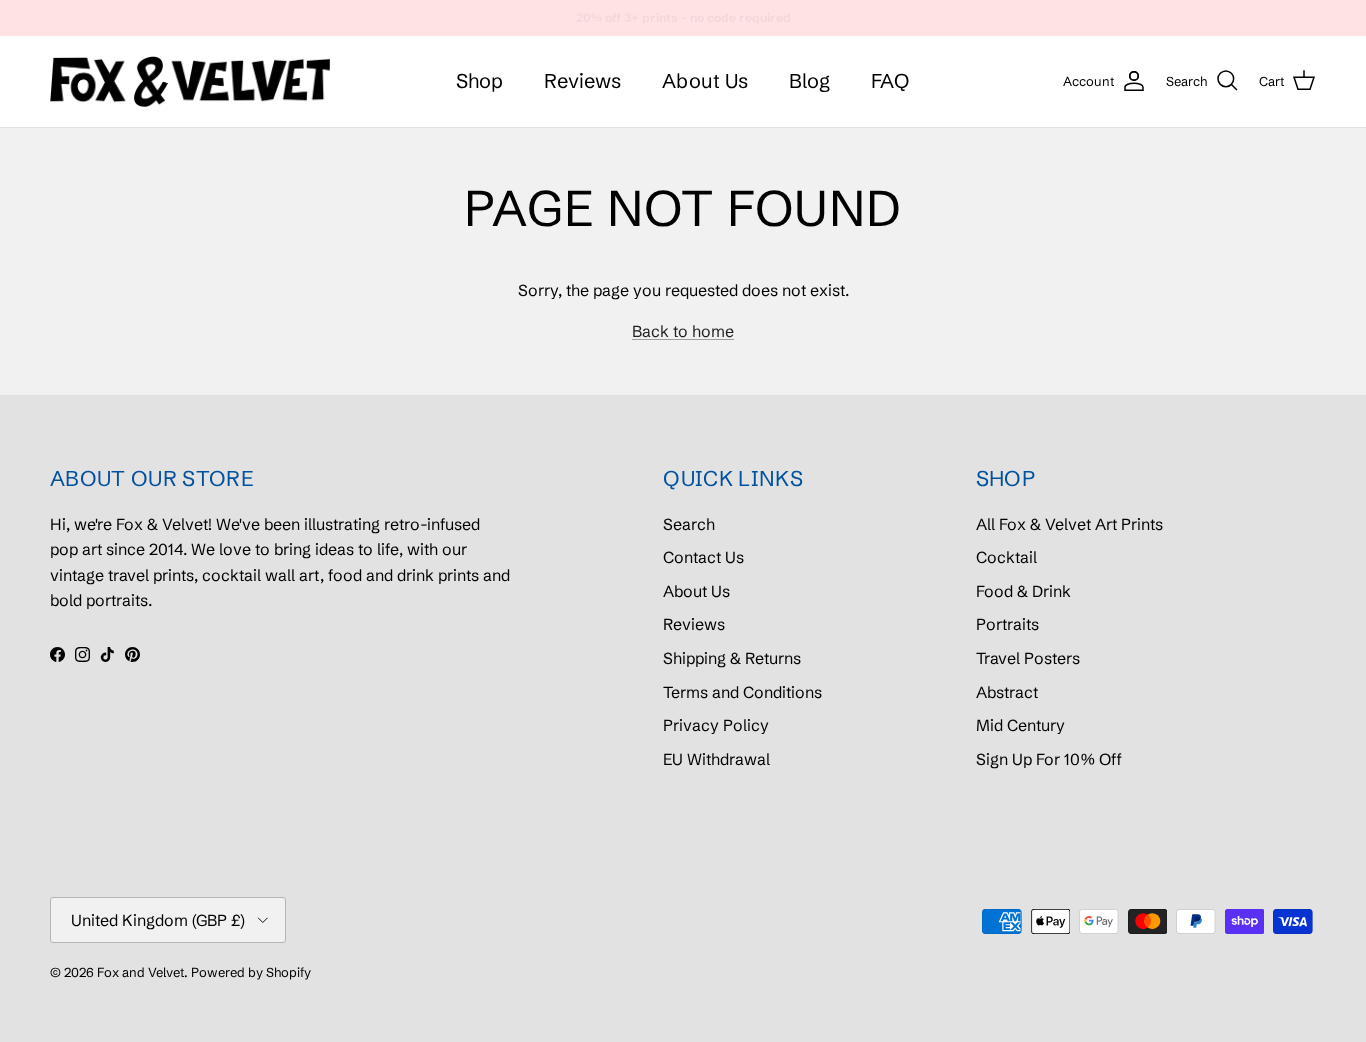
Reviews (582, 80)
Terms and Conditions (742, 692)
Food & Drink (1023, 591)
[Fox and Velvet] (190, 81)
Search (689, 524)
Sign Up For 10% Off (1049, 759)
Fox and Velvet (140, 972)
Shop (479, 80)
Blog (809, 80)
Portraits (1007, 624)
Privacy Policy (716, 725)
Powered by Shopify (251, 972)
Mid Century (1020, 725)
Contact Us (703, 557)
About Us (705, 80)
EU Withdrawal (716, 759)
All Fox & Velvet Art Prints (1069, 524)
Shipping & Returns (732, 658)
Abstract (1007, 692)
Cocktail (1006, 557)
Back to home (683, 331)
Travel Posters (1028, 658)
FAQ (890, 80)
